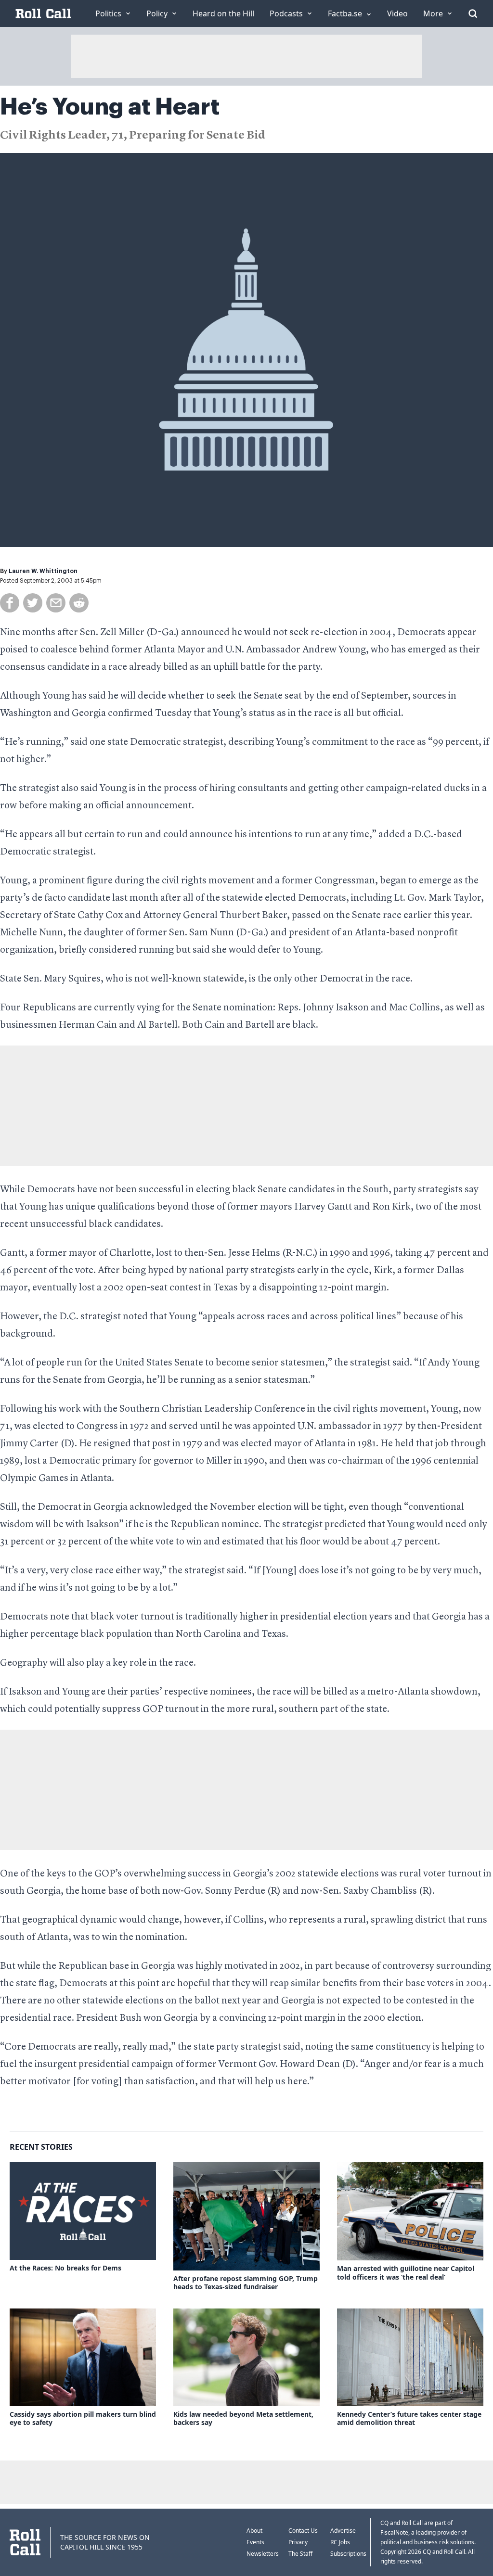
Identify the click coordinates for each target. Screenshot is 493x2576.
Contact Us (303, 2531)
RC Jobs (340, 2542)
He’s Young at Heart (110, 107)
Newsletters (263, 2554)
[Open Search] (473, 13)
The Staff (300, 2554)
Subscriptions (348, 2554)
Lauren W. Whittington (43, 571)
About (254, 2531)
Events (255, 2542)
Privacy (298, 2542)
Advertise (343, 2531)
